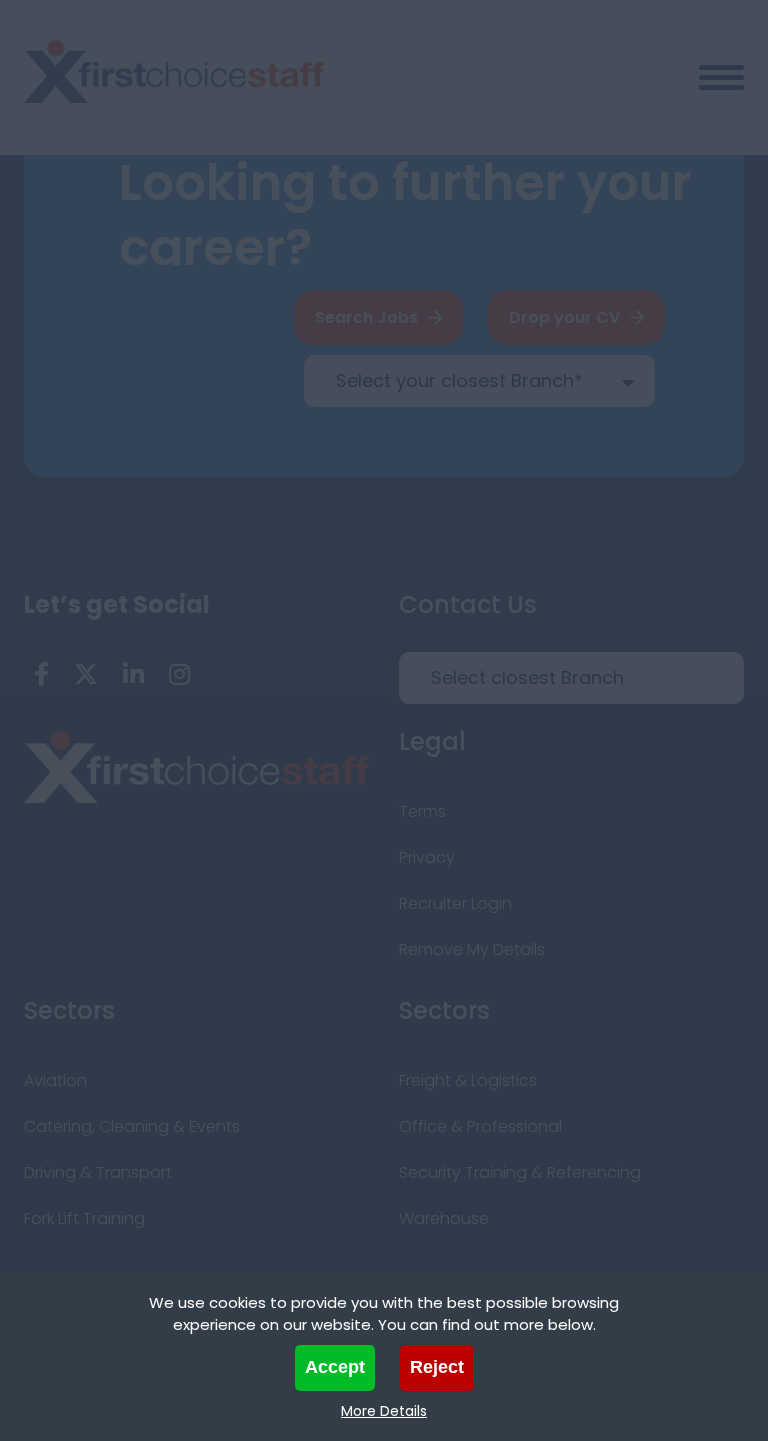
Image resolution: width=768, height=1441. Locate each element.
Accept (335, 1367)
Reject (437, 1367)
